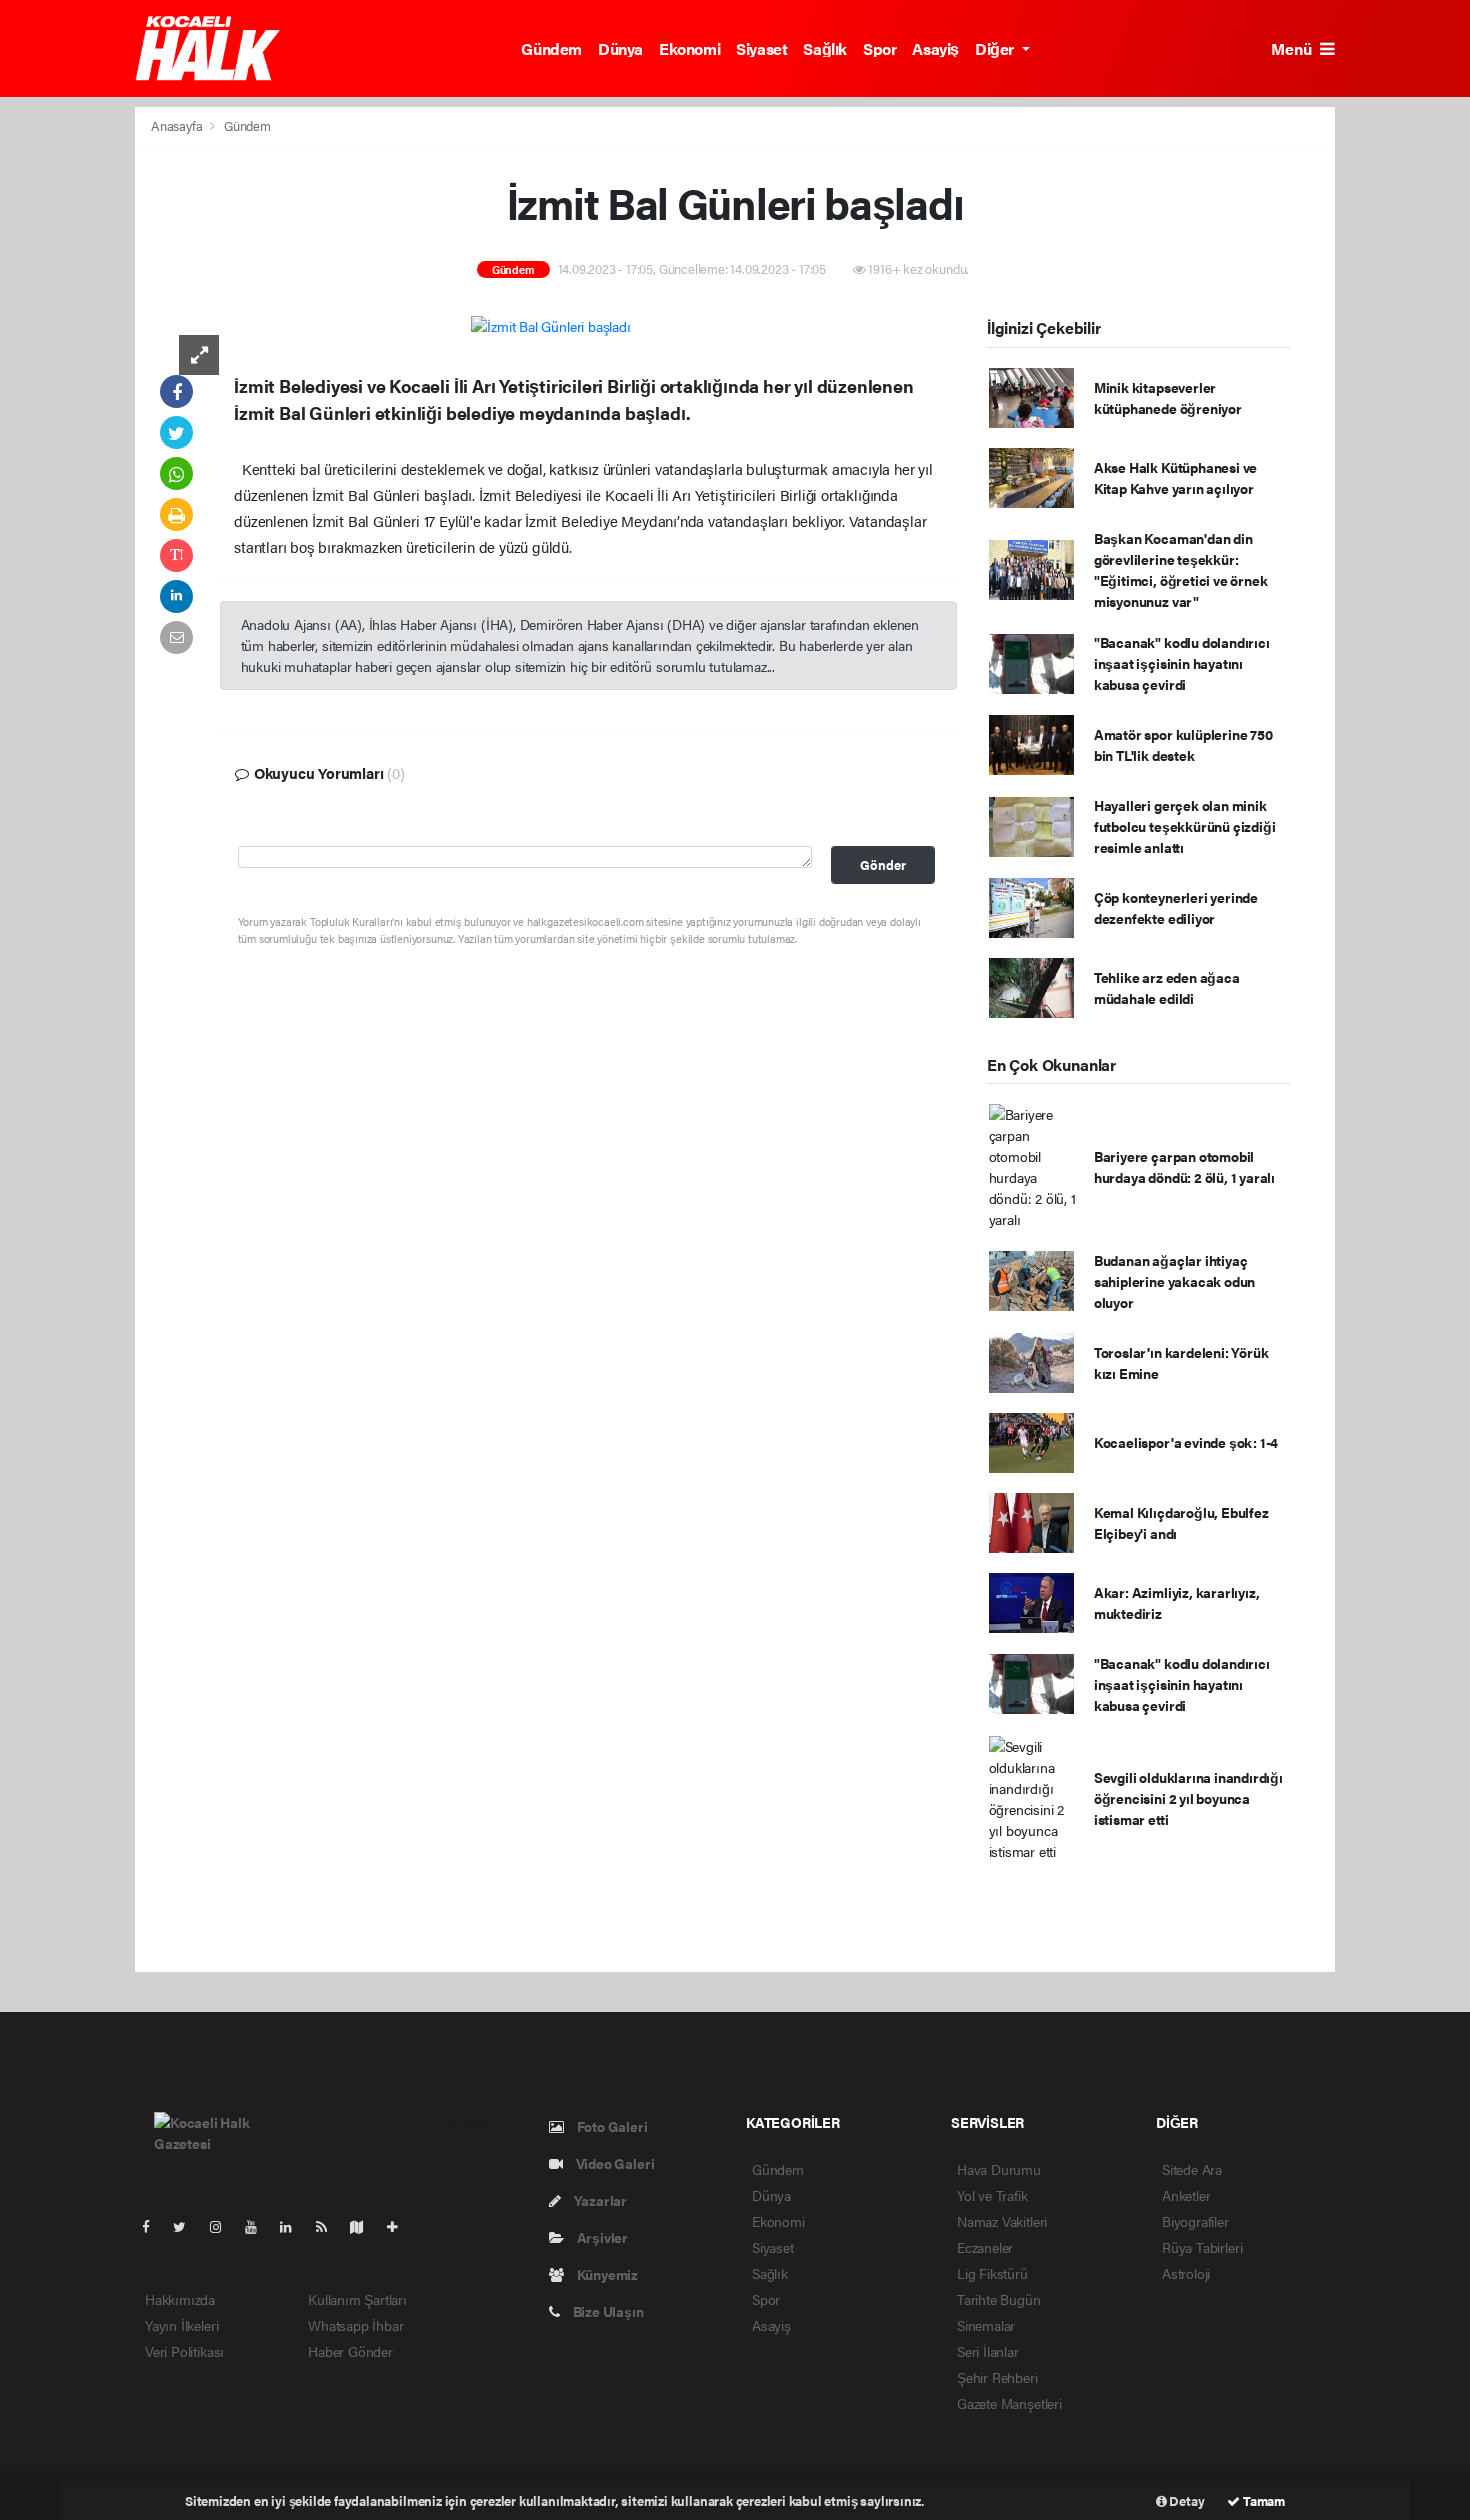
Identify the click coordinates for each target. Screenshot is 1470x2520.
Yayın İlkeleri (181, 2325)
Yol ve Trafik (992, 2195)
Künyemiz (606, 2274)
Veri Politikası (184, 2351)
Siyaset (761, 48)
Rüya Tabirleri (1202, 2247)
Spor (879, 48)
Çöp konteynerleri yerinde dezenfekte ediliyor (1176, 907)
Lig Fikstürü (992, 2273)
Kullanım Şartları (357, 2299)
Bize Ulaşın (607, 2311)
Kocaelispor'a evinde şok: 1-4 (1186, 1442)
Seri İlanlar (988, 2351)
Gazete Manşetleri (1009, 2403)
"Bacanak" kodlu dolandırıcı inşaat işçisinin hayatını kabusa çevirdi (1182, 663)
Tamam (1262, 2500)
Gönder (883, 865)
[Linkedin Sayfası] (294, 2226)
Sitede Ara (1192, 2169)
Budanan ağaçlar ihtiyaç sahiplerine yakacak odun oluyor (1174, 1281)
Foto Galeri (611, 2126)
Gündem (551, 48)
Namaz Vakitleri (1002, 2221)
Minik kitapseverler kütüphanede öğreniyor (1168, 397)
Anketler (1186, 2195)
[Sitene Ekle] (400, 2226)
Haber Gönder (350, 2351)
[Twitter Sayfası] (187, 2226)
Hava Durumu (999, 2169)
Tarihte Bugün (999, 2299)
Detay (1186, 2500)
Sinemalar (986, 2325)
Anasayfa (178, 125)
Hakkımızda (180, 2299)
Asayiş (935, 48)
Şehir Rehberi (997, 2377)
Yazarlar (599, 2200)
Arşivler (601, 2237)
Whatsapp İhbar (355, 2325)
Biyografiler (1195, 2221)
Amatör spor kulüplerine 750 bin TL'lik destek (1183, 744)
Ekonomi (689, 48)
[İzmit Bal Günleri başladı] (550, 325)
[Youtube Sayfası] (259, 2226)
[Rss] (329, 2226)
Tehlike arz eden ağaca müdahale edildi (1167, 987)
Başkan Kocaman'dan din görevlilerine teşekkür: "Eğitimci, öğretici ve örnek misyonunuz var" (1181, 569)
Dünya (620, 48)
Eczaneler (985, 2247)
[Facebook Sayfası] (154, 2226)
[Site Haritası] (365, 2226)
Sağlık (825, 48)
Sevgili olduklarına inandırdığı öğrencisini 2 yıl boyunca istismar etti (1188, 1798)
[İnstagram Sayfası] (224, 2226)
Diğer (996, 48)
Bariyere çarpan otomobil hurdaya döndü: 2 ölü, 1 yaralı (1184, 1166)
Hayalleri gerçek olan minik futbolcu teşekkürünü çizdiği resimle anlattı (1185, 826)
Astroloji (1186, 2273)
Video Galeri (613, 2163)
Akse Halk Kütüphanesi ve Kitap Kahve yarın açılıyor (1175, 477)
